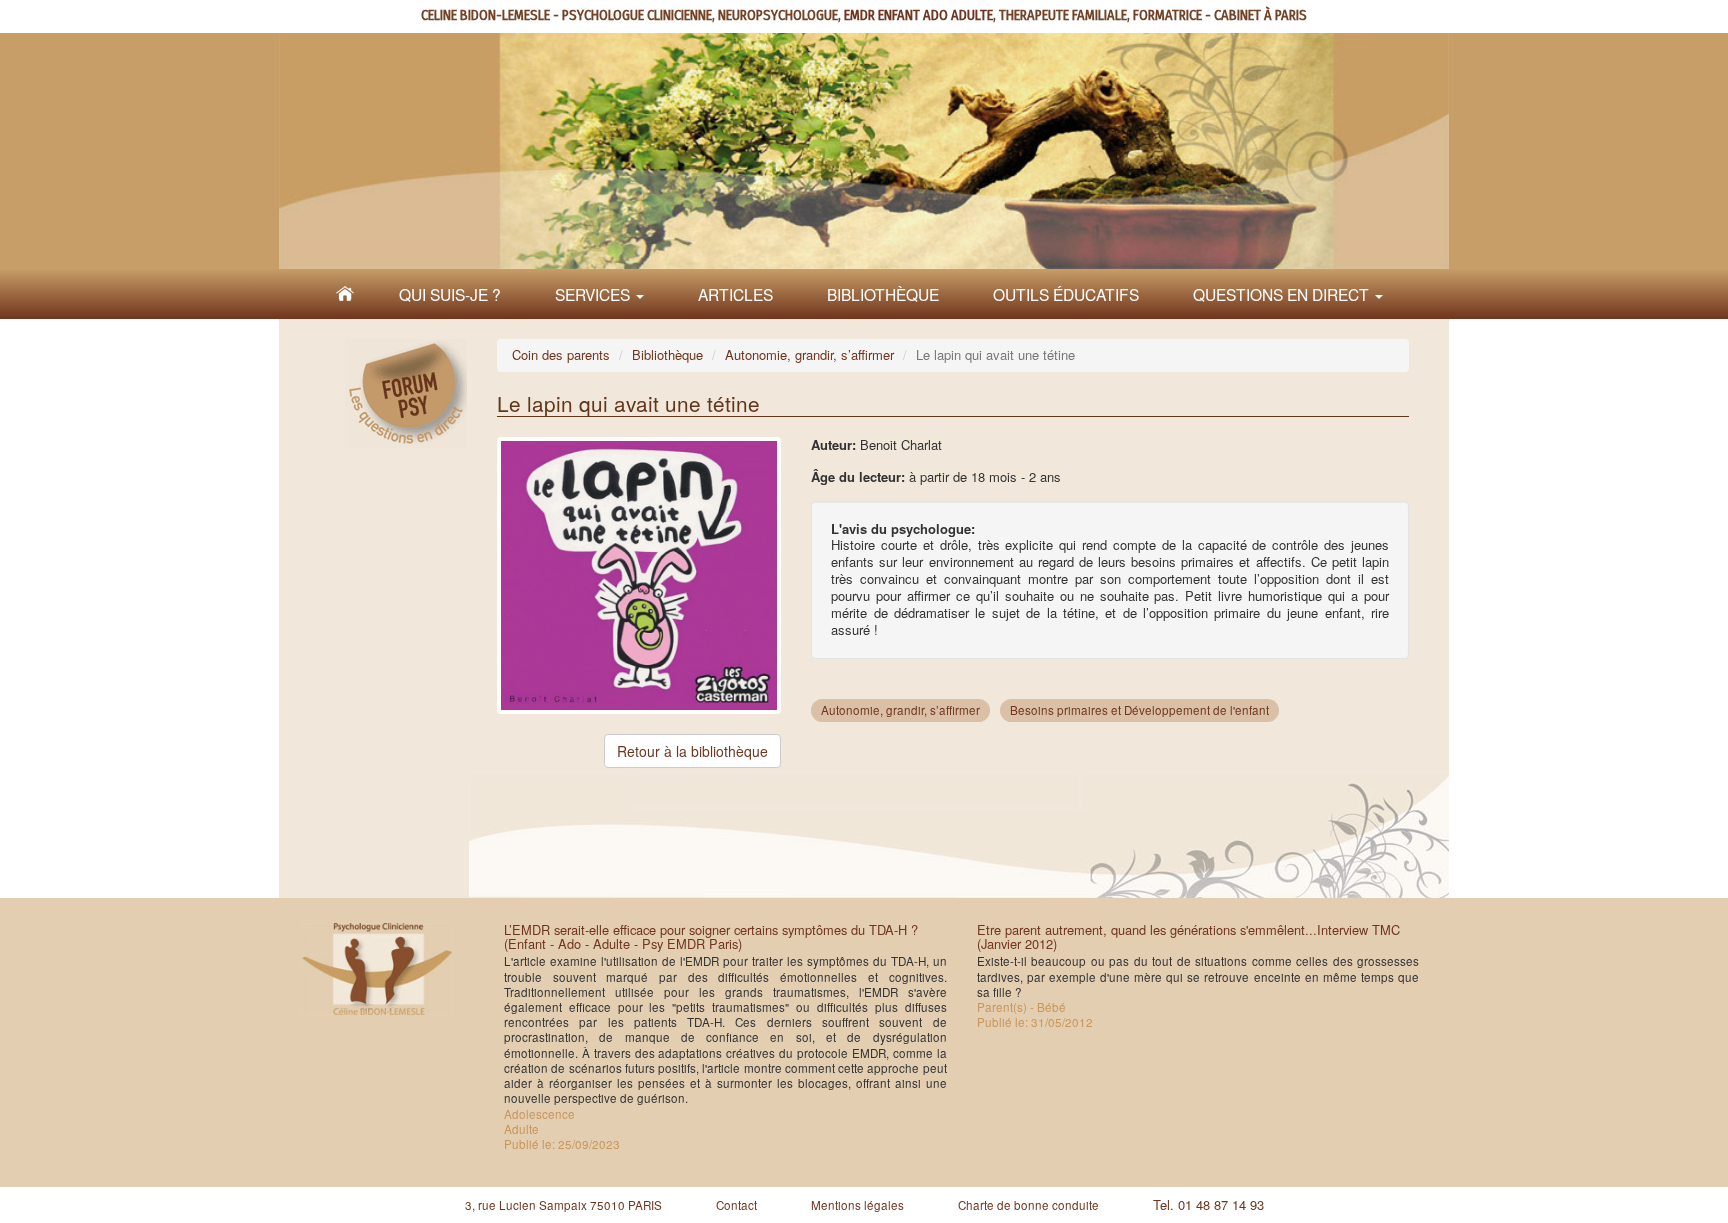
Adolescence (539, 1114)
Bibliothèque (883, 294)
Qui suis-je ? (450, 294)
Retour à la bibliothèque (692, 751)
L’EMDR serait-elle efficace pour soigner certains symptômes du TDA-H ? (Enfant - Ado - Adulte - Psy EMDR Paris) (711, 936)
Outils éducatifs (1066, 294)
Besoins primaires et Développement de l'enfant (1139, 710)
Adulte (521, 1129)
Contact (736, 1205)
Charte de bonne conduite (1028, 1205)
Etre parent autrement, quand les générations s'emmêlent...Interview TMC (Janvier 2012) (1188, 936)
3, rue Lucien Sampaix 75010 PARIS (563, 1205)
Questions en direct (1283, 294)
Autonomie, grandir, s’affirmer (809, 354)
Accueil (345, 294)
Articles (735, 294)
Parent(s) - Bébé (1021, 1007)
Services (594, 294)
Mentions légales (857, 1205)
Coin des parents (561, 354)
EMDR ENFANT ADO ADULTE (918, 15)
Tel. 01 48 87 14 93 (1208, 1204)
